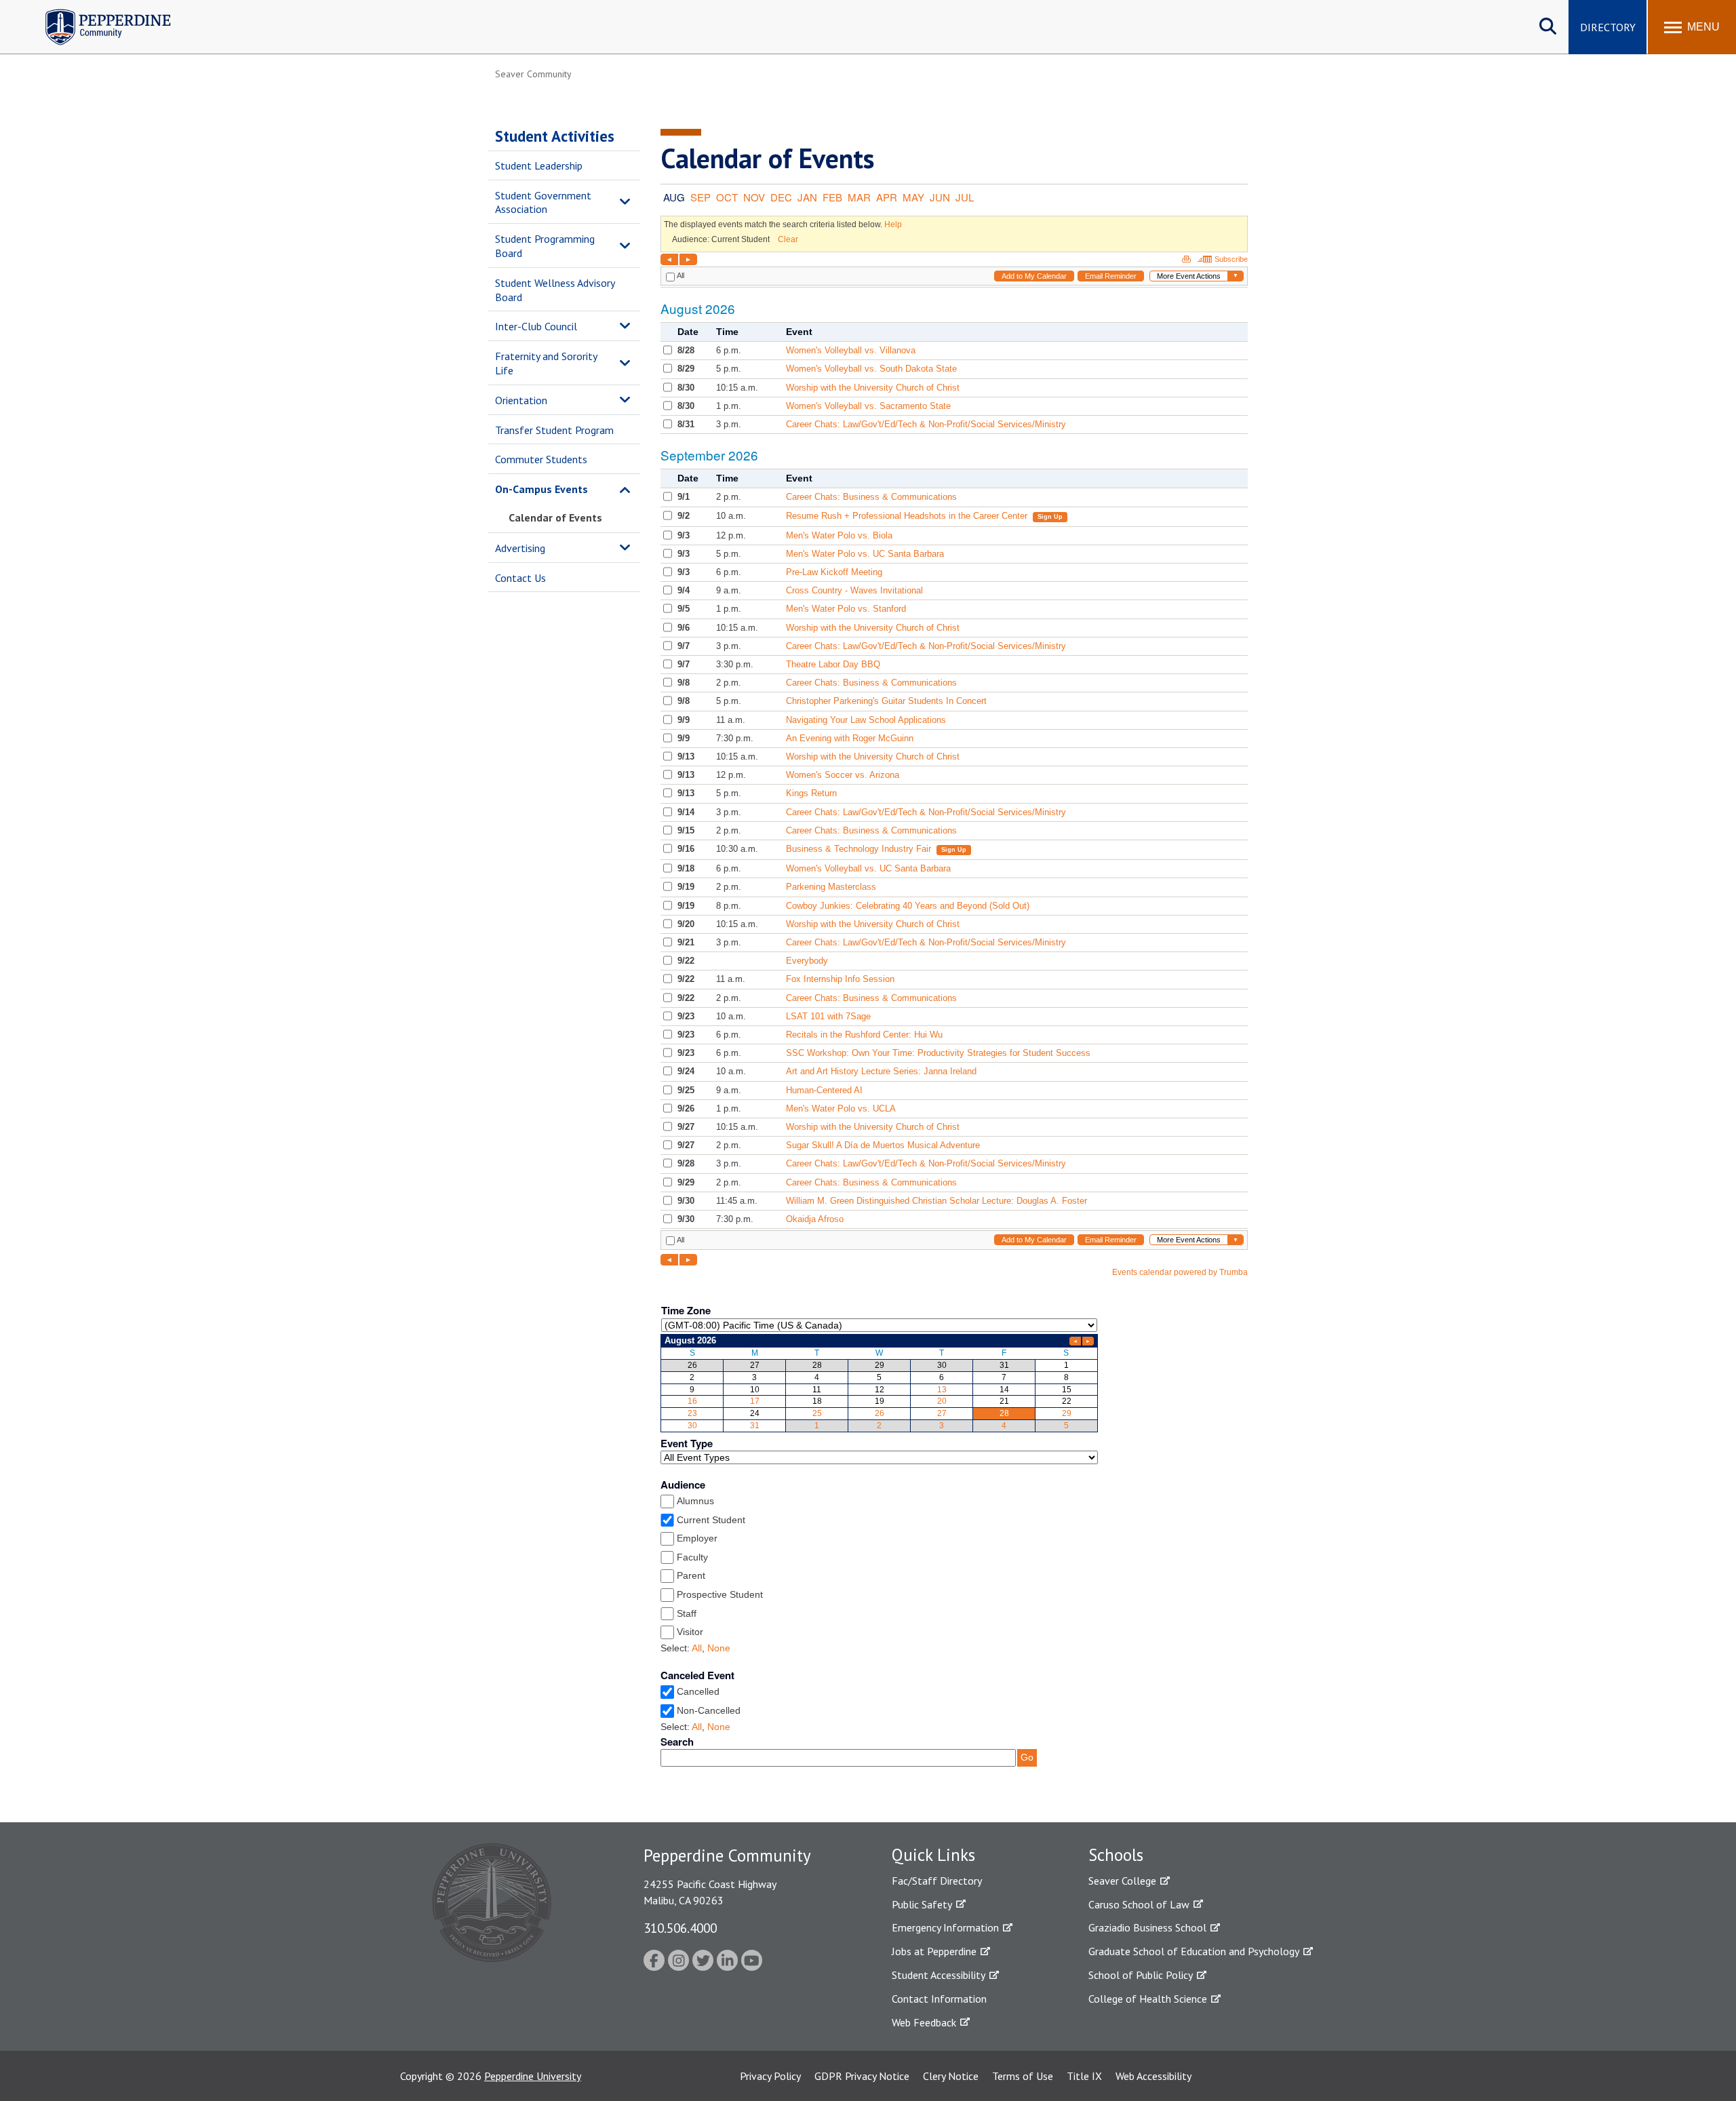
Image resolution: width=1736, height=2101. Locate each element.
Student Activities (555, 136)
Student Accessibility (939, 1975)
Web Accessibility (1153, 2076)
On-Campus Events (541, 489)
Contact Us (520, 578)
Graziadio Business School (1147, 1927)
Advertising (520, 548)
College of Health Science (1148, 1999)
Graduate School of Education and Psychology (1194, 1951)
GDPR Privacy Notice (862, 2076)
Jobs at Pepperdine (934, 1951)
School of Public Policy (1141, 1975)
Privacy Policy (770, 2076)
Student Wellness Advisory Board (555, 290)
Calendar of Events (555, 517)
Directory (1608, 27)
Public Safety (922, 1904)
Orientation (521, 400)
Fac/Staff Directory (937, 1881)
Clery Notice (951, 2076)
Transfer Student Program (554, 430)
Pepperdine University (533, 2076)
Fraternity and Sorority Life (546, 363)
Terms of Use (1023, 2076)
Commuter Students (541, 459)
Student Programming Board (545, 246)
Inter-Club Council (536, 326)
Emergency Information (945, 1927)
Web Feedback (924, 2022)
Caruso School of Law (1139, 1904)
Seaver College (1122, 1881)
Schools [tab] (1116, 1855)
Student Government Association (543, 202)
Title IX (1084, 2076)
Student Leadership (539, 165)
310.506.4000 (680, 1928)
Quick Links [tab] (933, 1855)
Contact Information (939, 1999)
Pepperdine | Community (98, 13)
